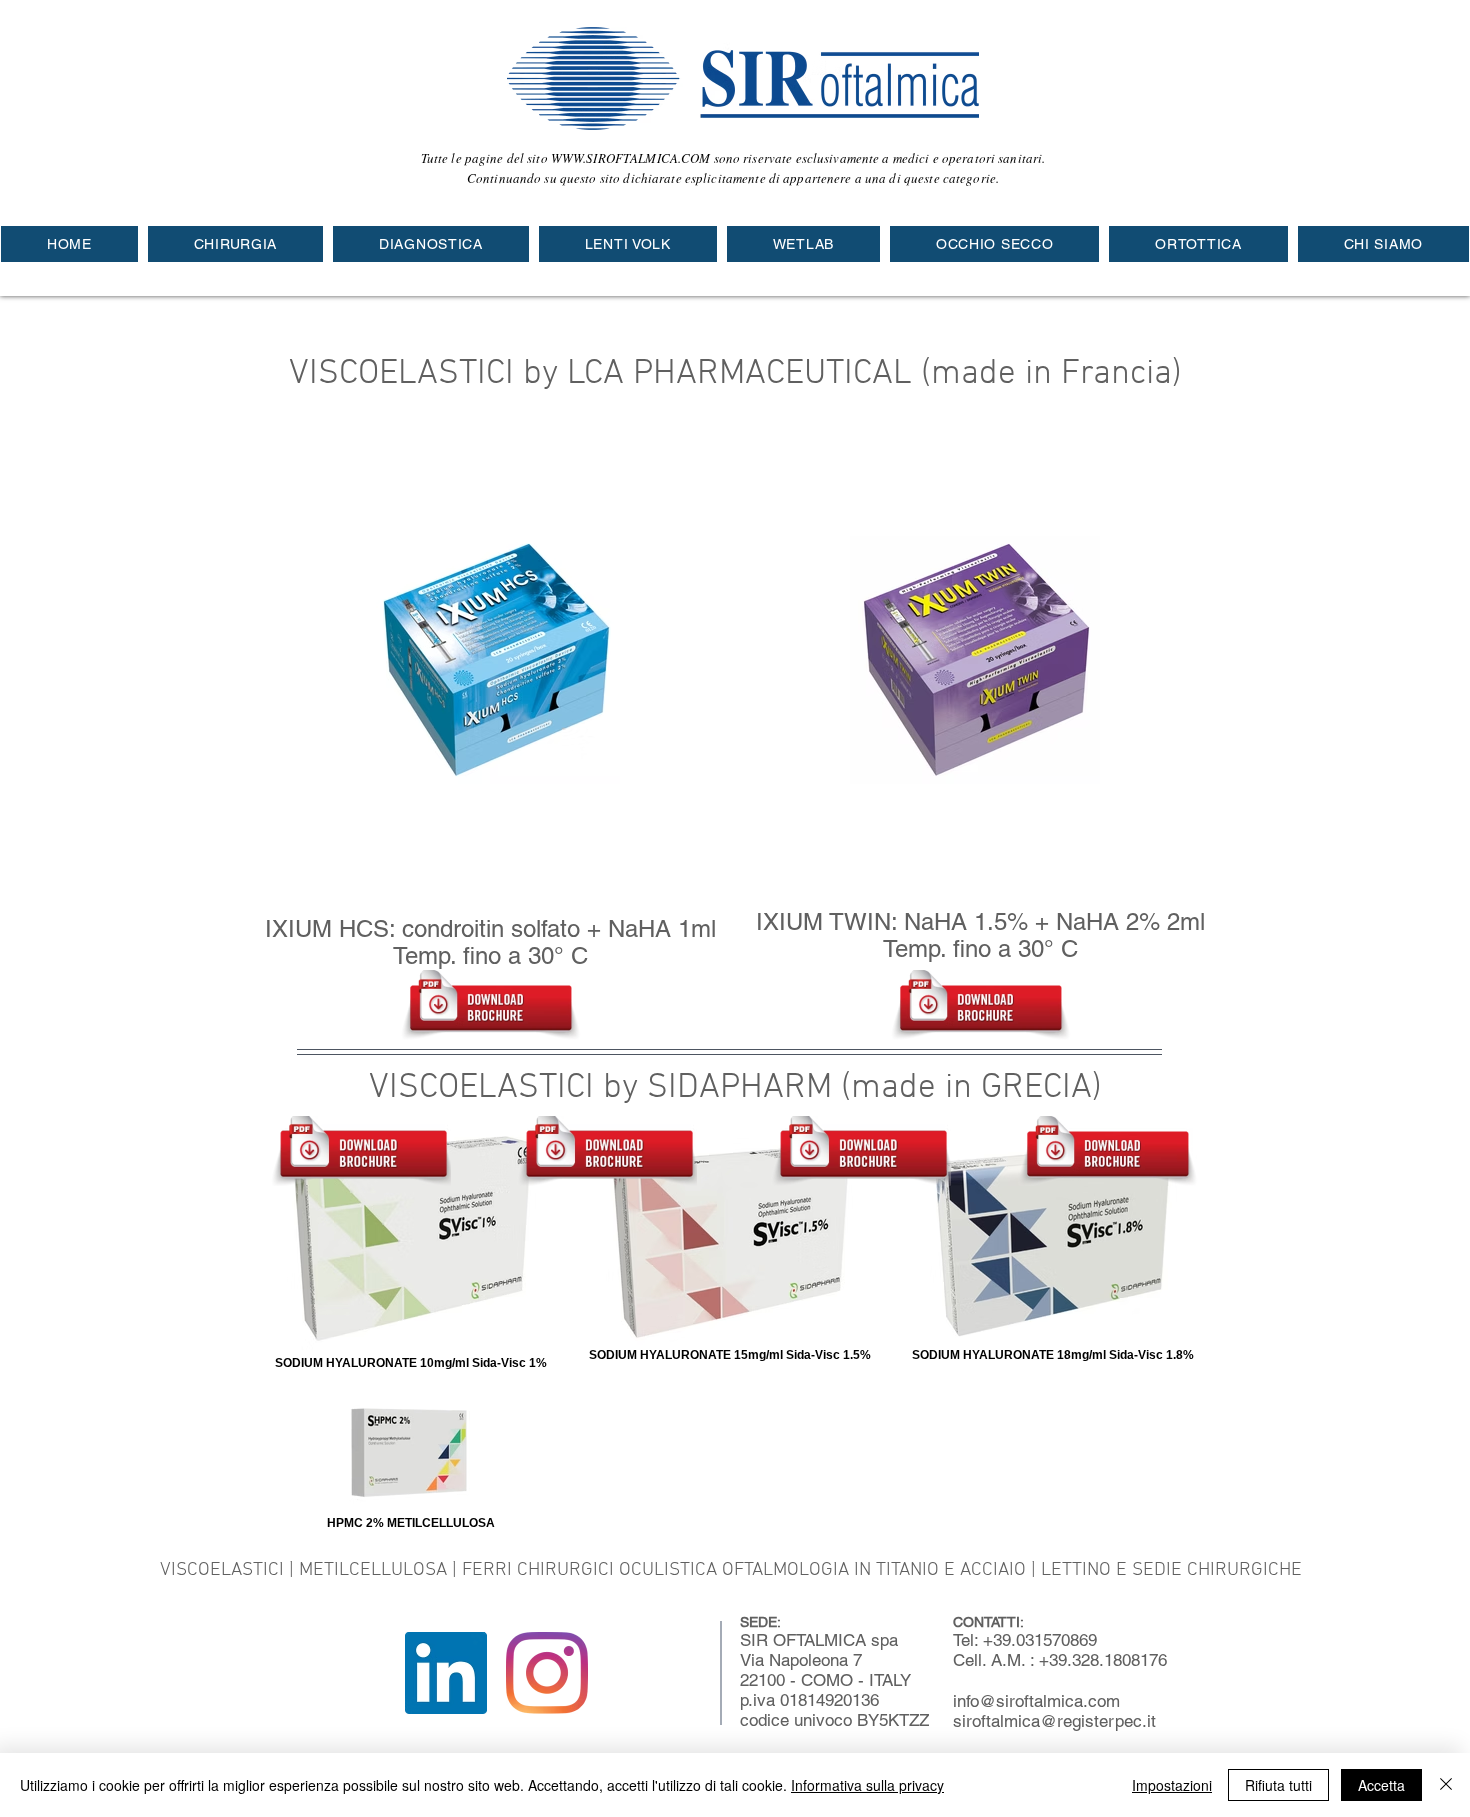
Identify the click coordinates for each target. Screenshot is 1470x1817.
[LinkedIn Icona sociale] (446, 1673)
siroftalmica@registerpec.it (1054, 1721)
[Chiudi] (1446, 1785)
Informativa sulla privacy (867, 1785)
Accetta (1381, 1785)
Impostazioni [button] (1172, 1785)
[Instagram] (547, 1673)
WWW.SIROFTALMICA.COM (631, 158)
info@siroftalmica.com (1036, 1701)
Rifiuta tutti (1278, 1785)
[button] (235, 244)
